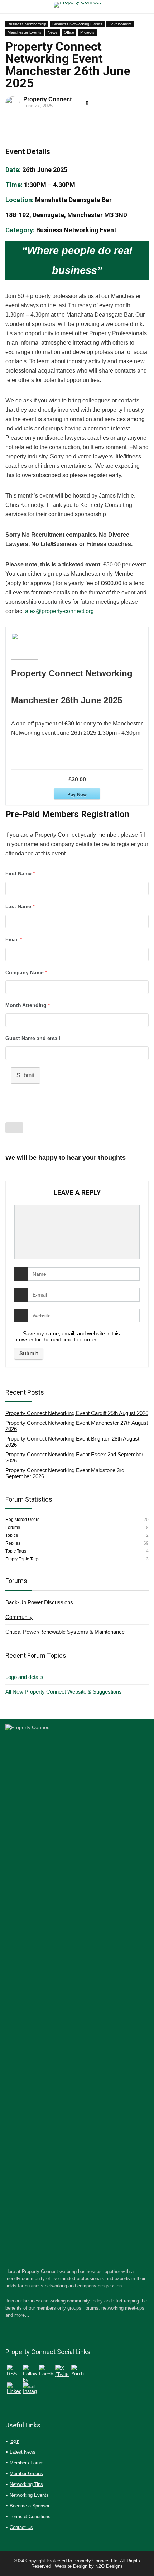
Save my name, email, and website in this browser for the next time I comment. (67, 1336)
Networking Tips (26, 2484)
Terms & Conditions (30, 2517)
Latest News (23, 2452)
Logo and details (24, 1677)
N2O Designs (109, 2566)
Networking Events (29, 2495)
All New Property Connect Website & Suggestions (64, 1692)
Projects (87, 32)
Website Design (71, 2566)
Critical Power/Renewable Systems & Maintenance (65, 1632)
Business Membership (27, 24)
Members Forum (27, 2463)
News (53, 32)
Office (69, 32)
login (15, 2441)
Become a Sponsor (30, 2506)
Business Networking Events (77, 24)
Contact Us (21, 2527)
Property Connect (47, 99)
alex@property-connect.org (59, 611)
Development (120, 24)
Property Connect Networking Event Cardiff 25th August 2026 (77, 1413)
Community (19, 1617)
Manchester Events (25, 32)
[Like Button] (14, 1128)
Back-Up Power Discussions (39, 1602)
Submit (25, 1075)
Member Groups (26, 2474)
